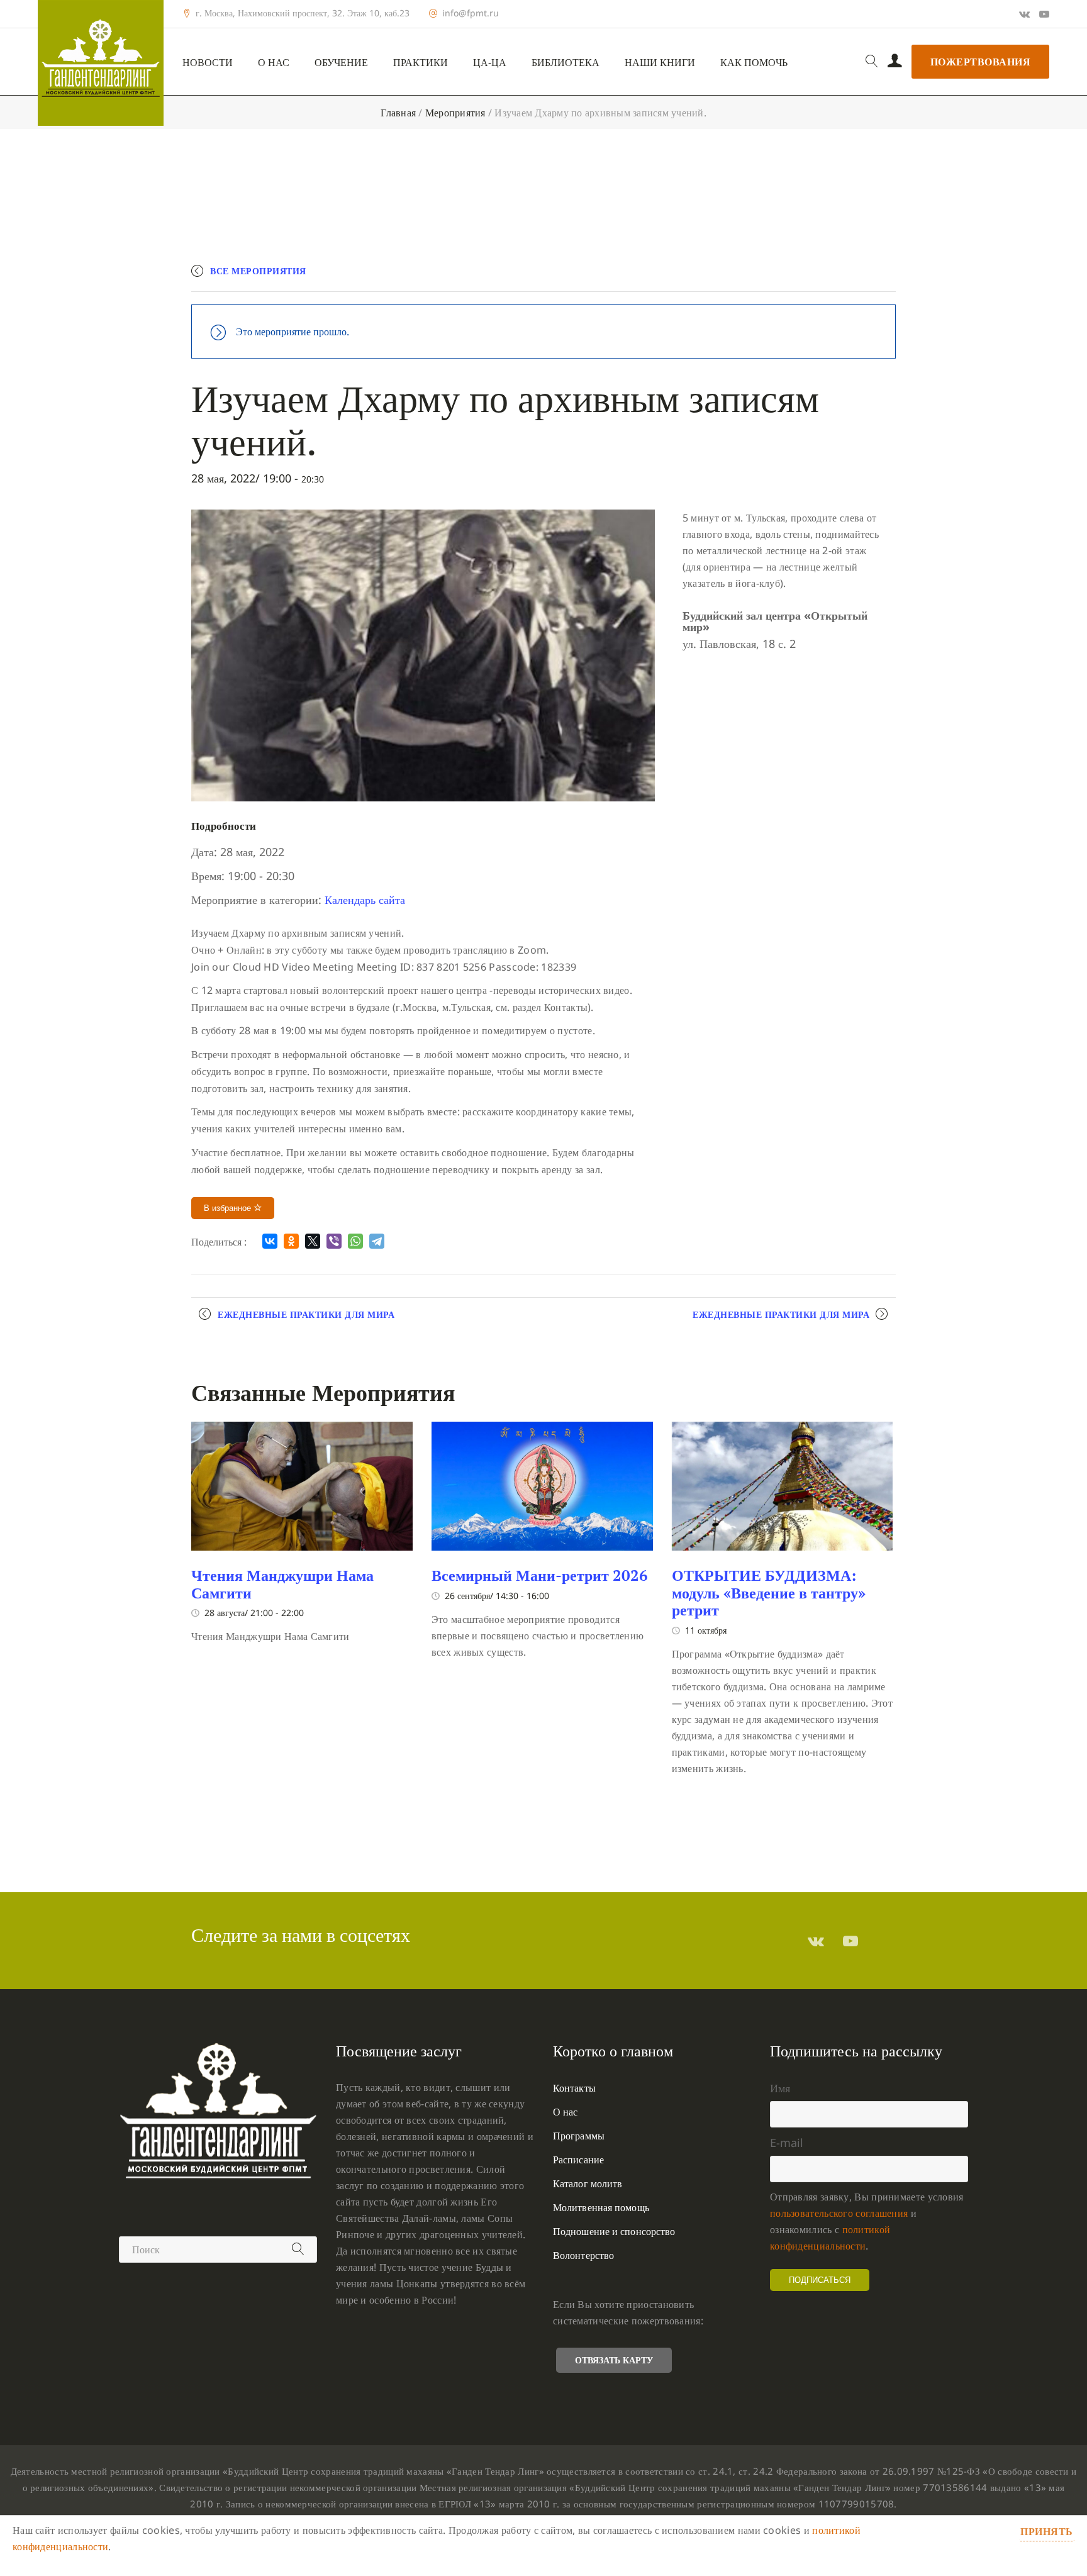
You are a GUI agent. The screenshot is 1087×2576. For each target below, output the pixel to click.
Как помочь (754, 63)
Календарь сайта (365, 900)
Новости (208, 63)
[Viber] (334, 1241)
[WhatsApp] (355, 1241)
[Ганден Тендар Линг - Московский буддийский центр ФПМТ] (101, 63)
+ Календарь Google (711, 276)
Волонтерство (583, 2255)
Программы (579, 2136)
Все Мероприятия (258, 271)
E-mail (787, 2143)
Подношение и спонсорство (614, 2231)
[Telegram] (377, 1241)
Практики (421, 63)
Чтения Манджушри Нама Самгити (282, 1584)
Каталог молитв (588, 2183)
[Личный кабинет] (895, 62)
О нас (274, 63)
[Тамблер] (816, 1941)
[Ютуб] (1044, 14)
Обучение (341, 63)
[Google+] (1024, 14)
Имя (780, 2088)
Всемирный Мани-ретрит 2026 (540, 1575)
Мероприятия (455, 113)
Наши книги (660, 63)
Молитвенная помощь (601, 2207)
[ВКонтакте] (270, 1241)
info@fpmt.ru (471, 13)
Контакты (574, 2088)
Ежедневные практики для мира (306, 1314)
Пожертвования (981, 62)
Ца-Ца (490, 63)
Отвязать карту (614, 2360)
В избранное (229, 1208)
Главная (398, 113)
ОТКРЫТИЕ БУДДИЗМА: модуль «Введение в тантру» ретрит (769, 1592)
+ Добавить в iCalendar (837, 276)
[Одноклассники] (291, 1241)
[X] (313, 1241)
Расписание (578, 2160)
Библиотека (566, 63)
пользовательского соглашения (839, 2213)
